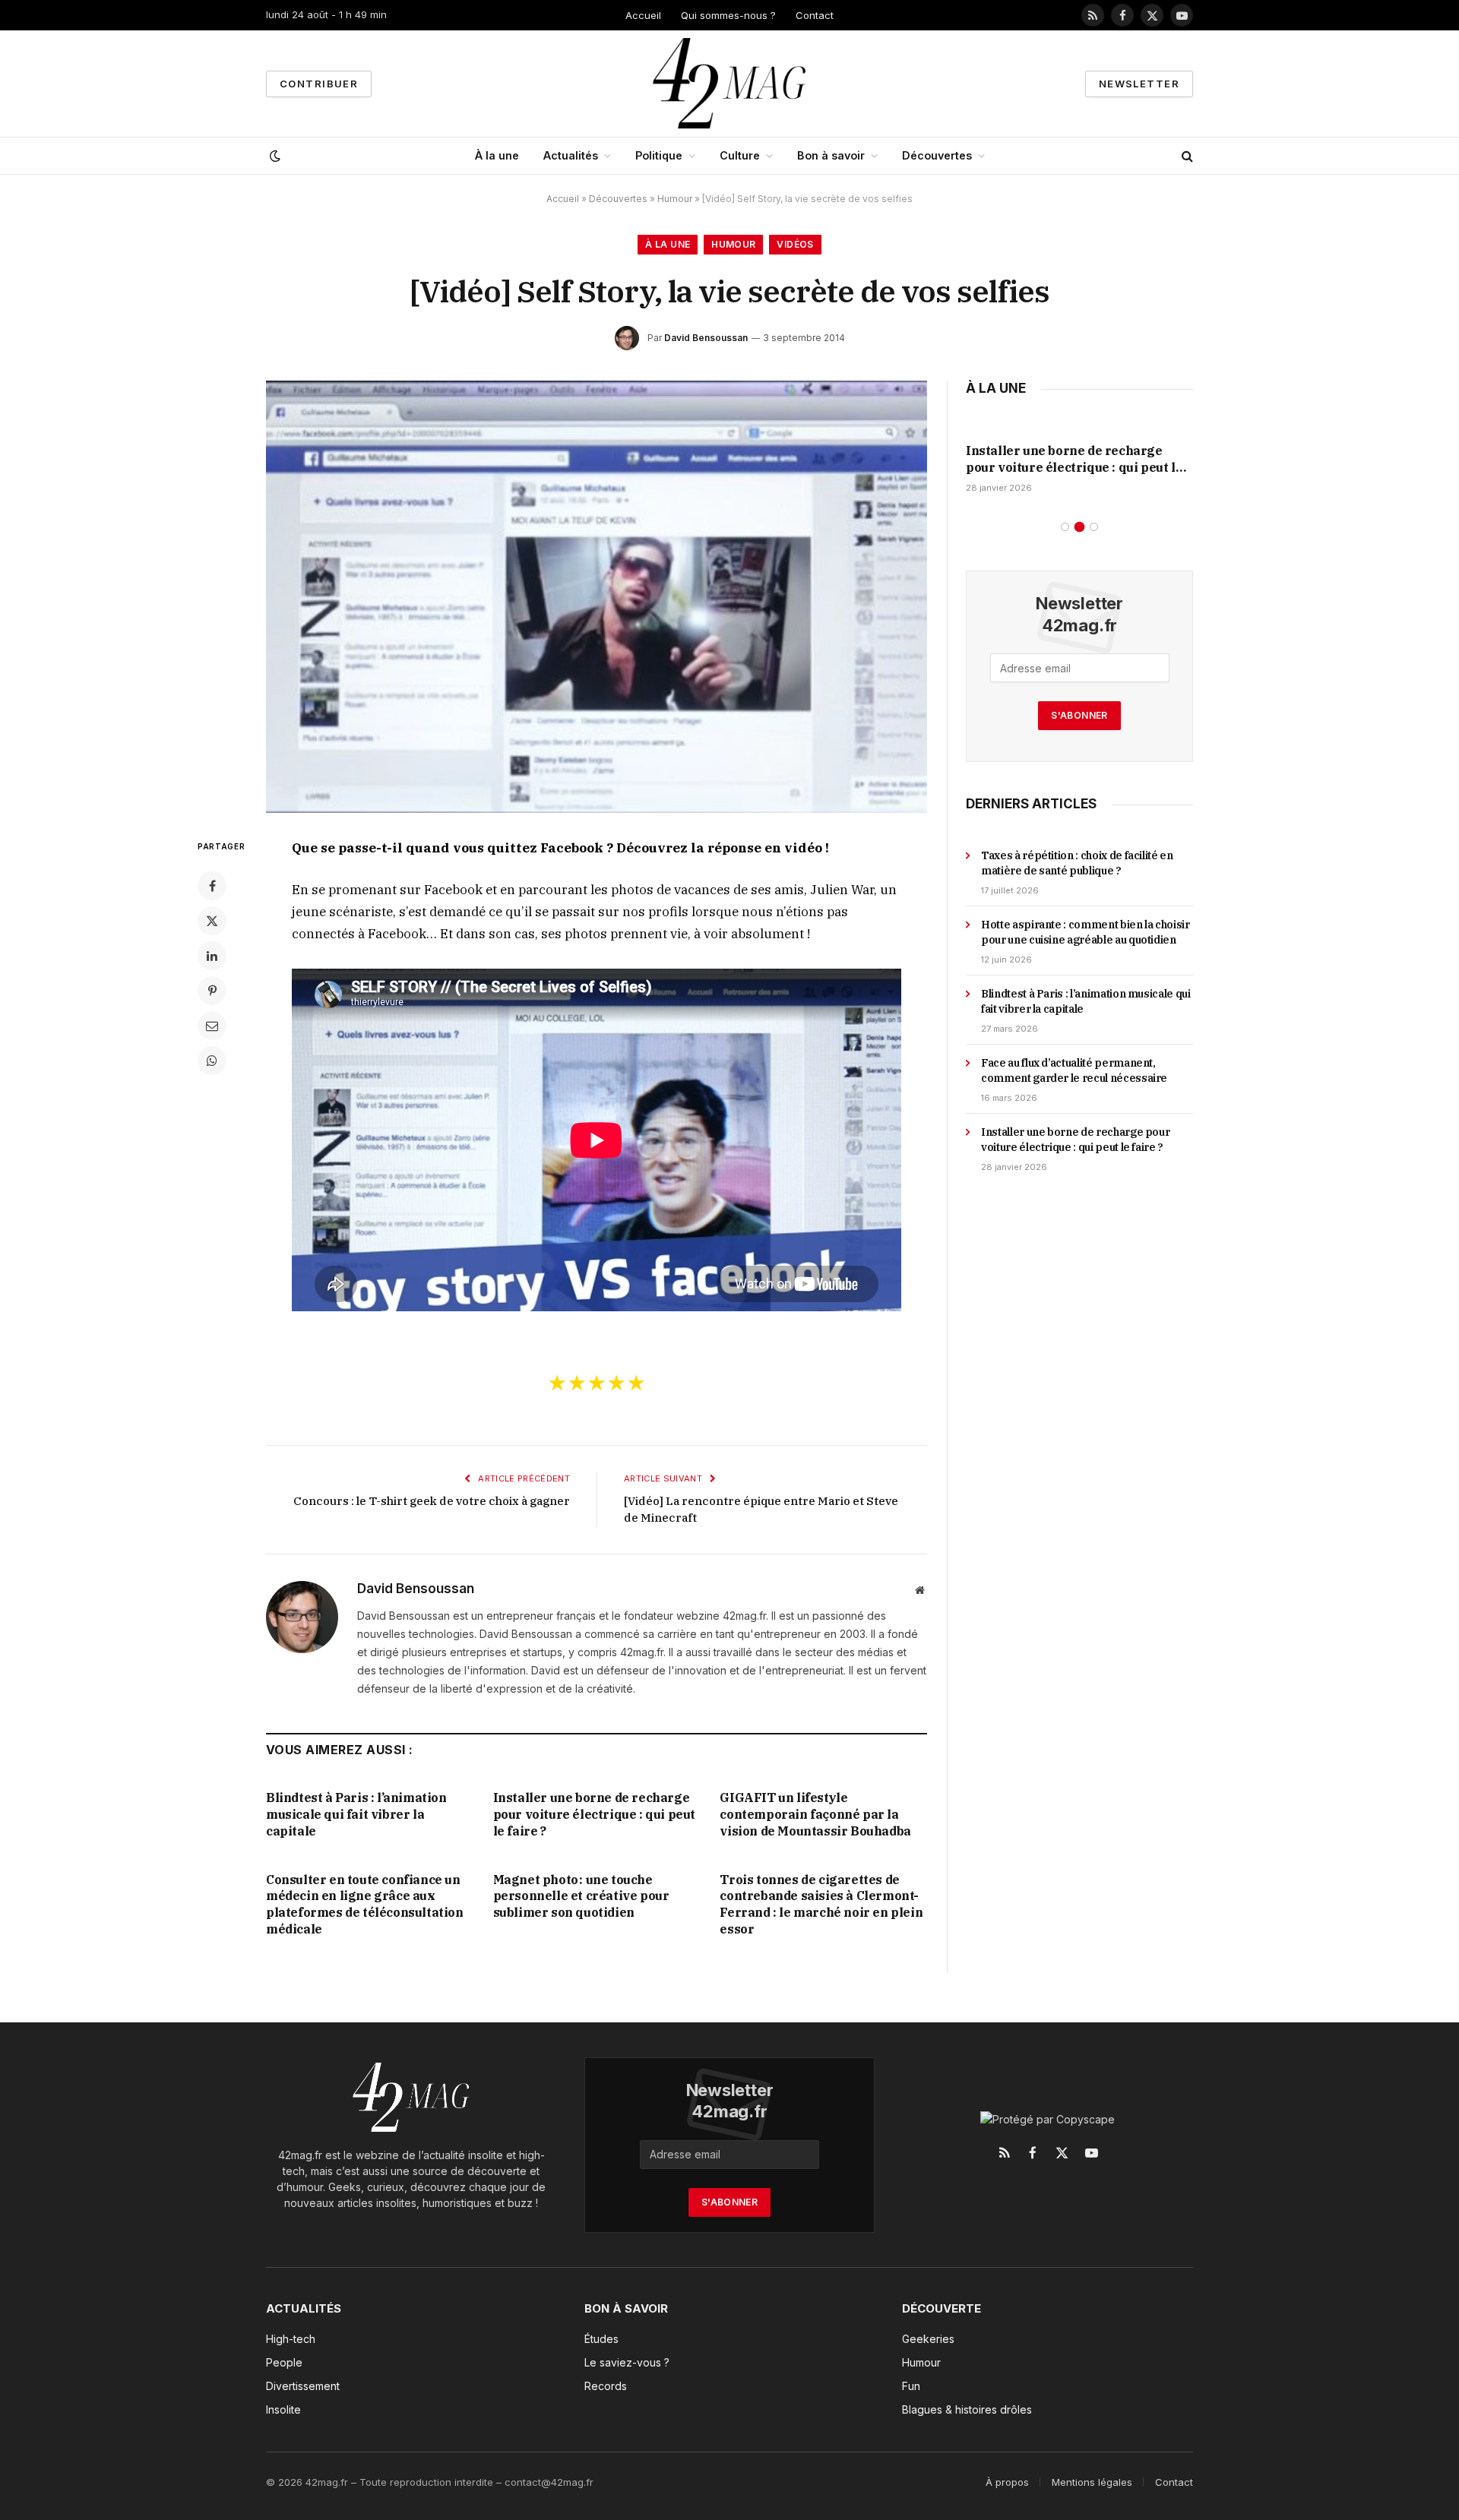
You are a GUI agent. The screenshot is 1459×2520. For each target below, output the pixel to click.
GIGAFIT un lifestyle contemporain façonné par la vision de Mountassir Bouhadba (815, 1814)
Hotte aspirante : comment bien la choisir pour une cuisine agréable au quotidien (1086, 932)
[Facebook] (212, 886)
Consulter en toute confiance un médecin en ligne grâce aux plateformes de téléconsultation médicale (365, 1904)
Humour (675, 199)
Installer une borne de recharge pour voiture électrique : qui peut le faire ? (594, 1814)
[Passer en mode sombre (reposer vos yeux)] (274, 156)
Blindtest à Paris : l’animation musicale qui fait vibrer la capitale (356, 1814)
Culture (740, 155)
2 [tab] (1079, 527)
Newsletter (1139, 84)
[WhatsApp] (212, 1061)
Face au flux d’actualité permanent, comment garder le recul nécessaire (1074, 1070)
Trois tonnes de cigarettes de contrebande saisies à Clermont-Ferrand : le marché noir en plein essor (821, 1904)
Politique (659, 155)
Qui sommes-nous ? (728, 15)
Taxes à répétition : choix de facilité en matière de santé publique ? (1077, 863)
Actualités (571, 155)
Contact (815, 15)
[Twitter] (212, 921)
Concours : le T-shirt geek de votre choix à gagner (432, 1501)
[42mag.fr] (730, 84)
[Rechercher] (1186, 156)
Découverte (942, 2308)
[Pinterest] (212, 991)
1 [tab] (1065, 527)
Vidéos (795, 244)
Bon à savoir (831, 155)
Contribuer (319, 84)
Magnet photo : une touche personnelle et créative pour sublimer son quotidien (581, 1896)
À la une (497, 155)
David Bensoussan (706, 338)
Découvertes (937, 155)
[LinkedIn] (212, 956)
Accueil (643, 15)
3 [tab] (1094, 527)
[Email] (212, 1026)
